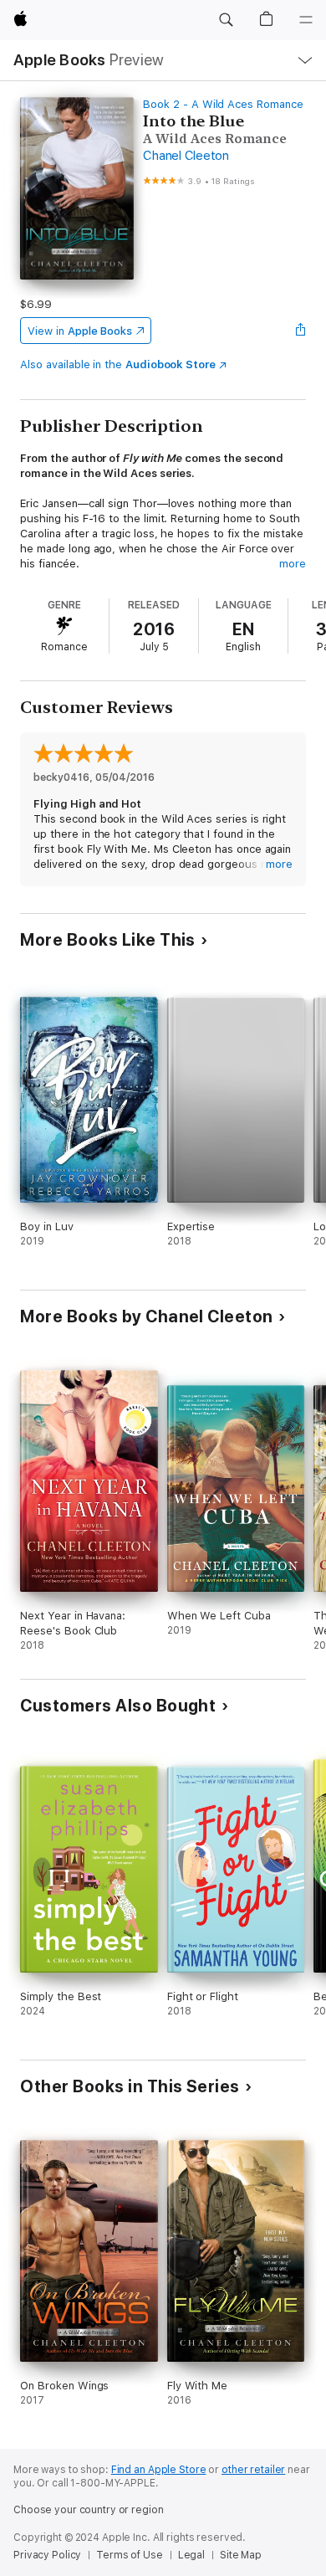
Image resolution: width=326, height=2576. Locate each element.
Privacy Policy (47, 2555)
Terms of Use (130, 2555)
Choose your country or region (89, 2510)
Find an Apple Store (159, 2470)
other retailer (253, 2470)
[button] (226, 20)
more (293, 564)
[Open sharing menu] (301, 331)
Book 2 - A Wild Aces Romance (223, 104)
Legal (191, 2555)
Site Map (241, 2555)
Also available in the (118, 364)
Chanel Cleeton (186, 156)
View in (80, 331)
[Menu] (306, 20)
